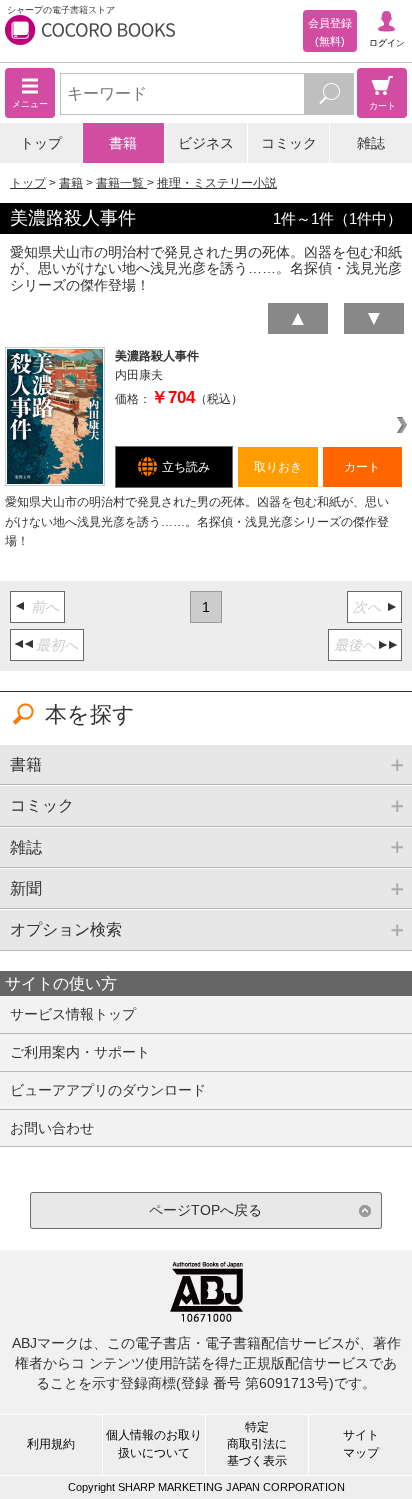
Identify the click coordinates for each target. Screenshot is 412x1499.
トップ (41, 143)
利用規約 (51, 1444)
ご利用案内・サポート (80, 1052)
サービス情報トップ (73, 1014)
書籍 (123, 143)
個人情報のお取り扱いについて (154, 1443)
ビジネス (206, 143)
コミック (289, 143)
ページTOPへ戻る (205, 1210)
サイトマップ (361, 1443)
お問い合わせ (52, 1128)
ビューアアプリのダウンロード (108, 1090)
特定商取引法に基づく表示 (257, 1444)
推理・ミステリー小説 (217, 183)
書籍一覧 (121, 183)
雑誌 (371, 143)
